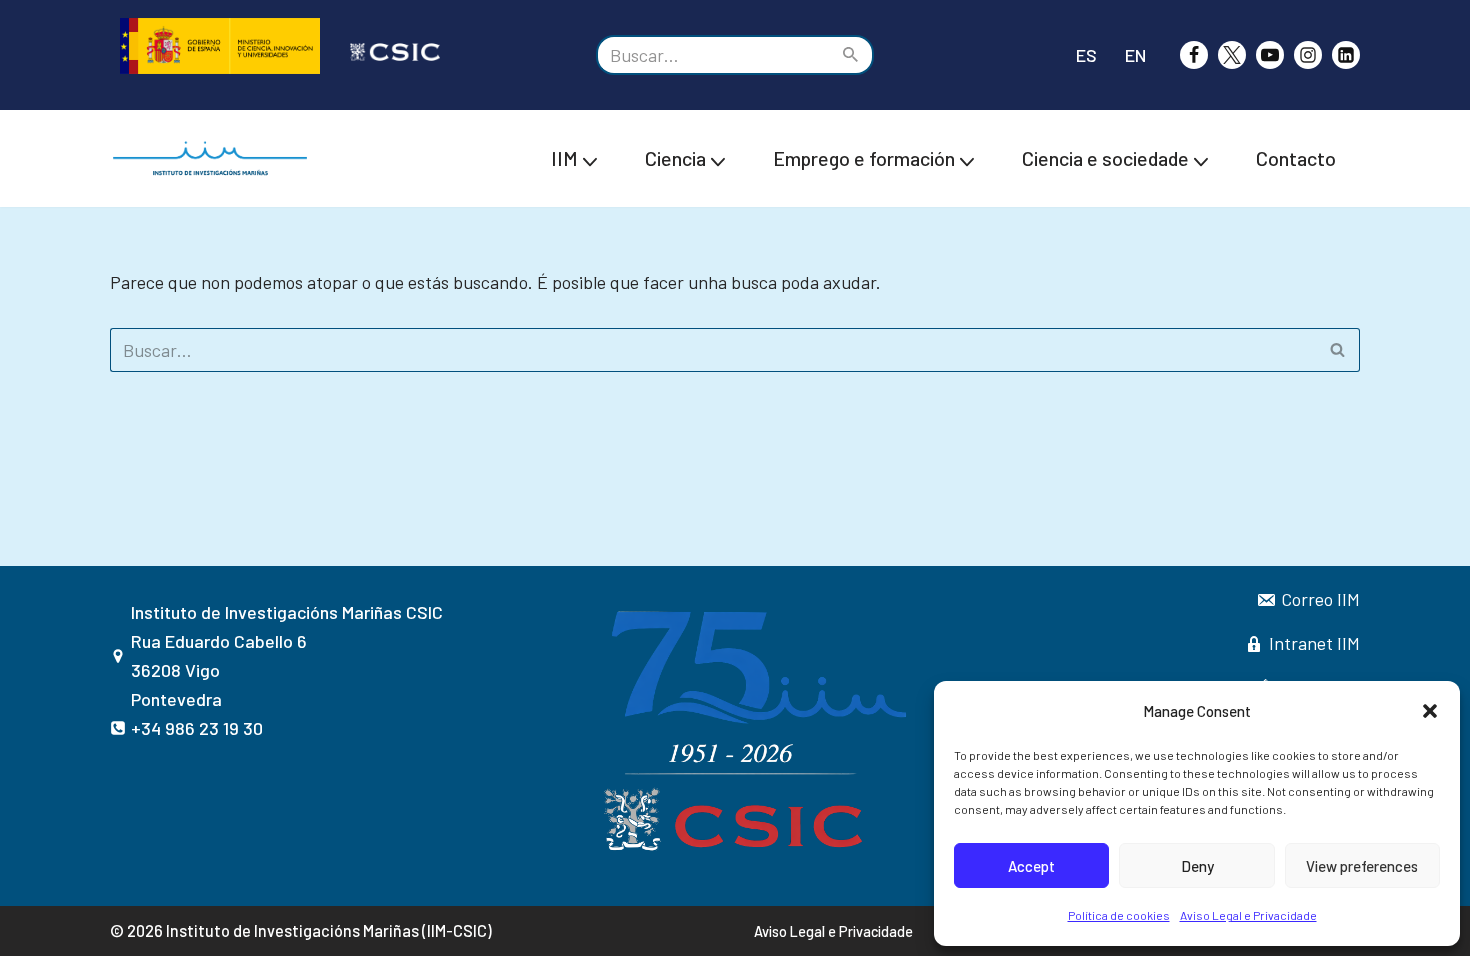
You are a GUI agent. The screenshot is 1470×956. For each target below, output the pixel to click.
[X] (1232, 55)
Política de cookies (1119, 915)
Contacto (1296, 158)
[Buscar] (851, 55)
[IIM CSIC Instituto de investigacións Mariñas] (215, 158)
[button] (1430, 711)
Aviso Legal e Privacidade (1248, 915)
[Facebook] (1194, 55)
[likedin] (1346, 55)
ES (1086, 55)
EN (1135, 55)
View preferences (1362, 866)
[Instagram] (1308, 55)
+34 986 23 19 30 (197, 728)
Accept (1031, 866)
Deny (1197, 866)
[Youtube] (1270, 55)
